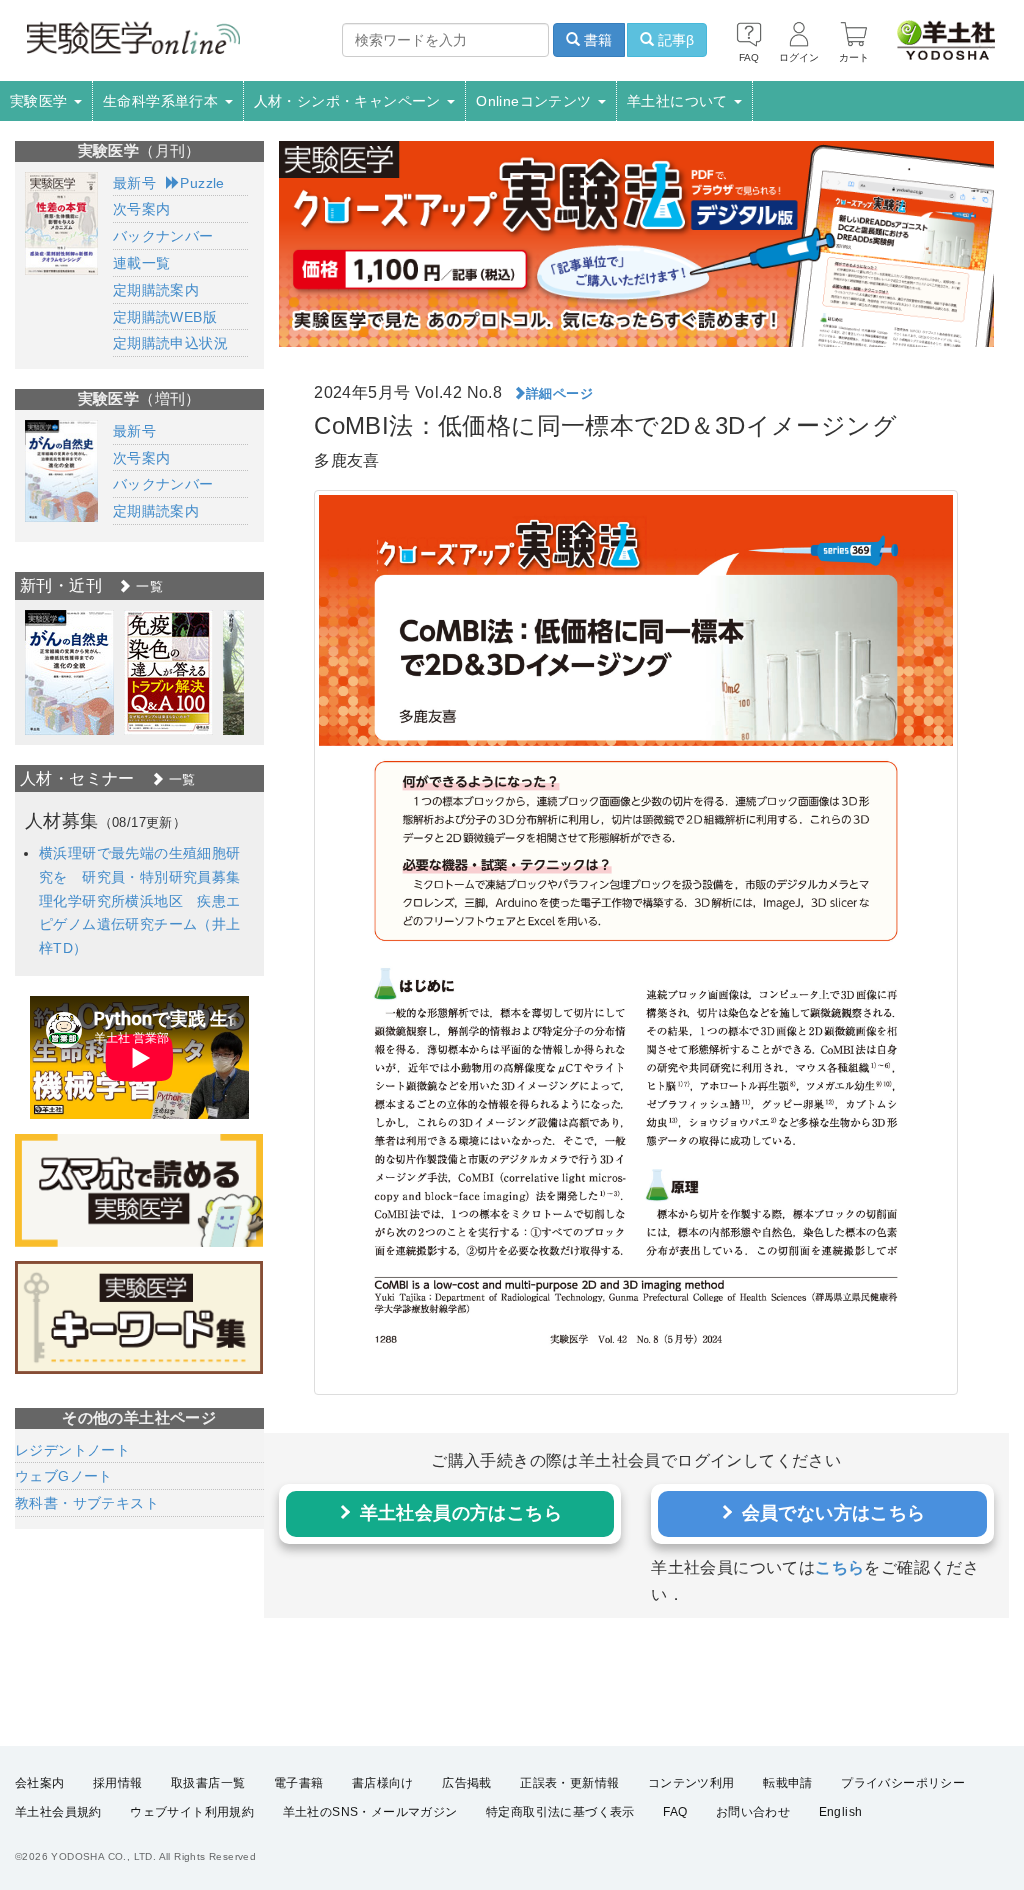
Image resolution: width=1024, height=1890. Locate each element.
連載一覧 (142, 263)
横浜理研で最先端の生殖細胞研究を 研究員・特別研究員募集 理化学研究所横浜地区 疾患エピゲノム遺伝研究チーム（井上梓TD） (147, 900)
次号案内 (142, 209)
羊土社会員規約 (58, 1812)
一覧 (147, 586)
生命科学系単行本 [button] (163, 101)
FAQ (675, 1812)
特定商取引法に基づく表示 (560, 1812)
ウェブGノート (64, 1476)
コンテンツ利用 (691, 1783)
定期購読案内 (156, 290)
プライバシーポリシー (903, 1783)
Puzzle (202, 183)
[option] (69, 672)
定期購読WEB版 (165, 317)
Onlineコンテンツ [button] (536, 101)
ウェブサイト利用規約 (192, 1812)
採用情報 (118, 1783)
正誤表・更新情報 (569, 1783)
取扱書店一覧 (208, 1783)
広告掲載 (467, 1783)
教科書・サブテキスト (87, 1503)
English (841, 1812)
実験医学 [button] (41, 101)
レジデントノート (72, 1450)
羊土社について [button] (679, 101)
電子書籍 (299, 1783)
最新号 (134, 183)
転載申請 (788, 1783)
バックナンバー (163, 236)
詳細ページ (559, 393)
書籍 (596, 40)
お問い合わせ (753, 1812)
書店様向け (383, 1783)
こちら (839, 1567)
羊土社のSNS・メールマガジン (370, 1812)
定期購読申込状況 (170, 343)
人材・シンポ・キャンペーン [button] (350, 101)
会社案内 (40, 1783)
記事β (674, 40)
